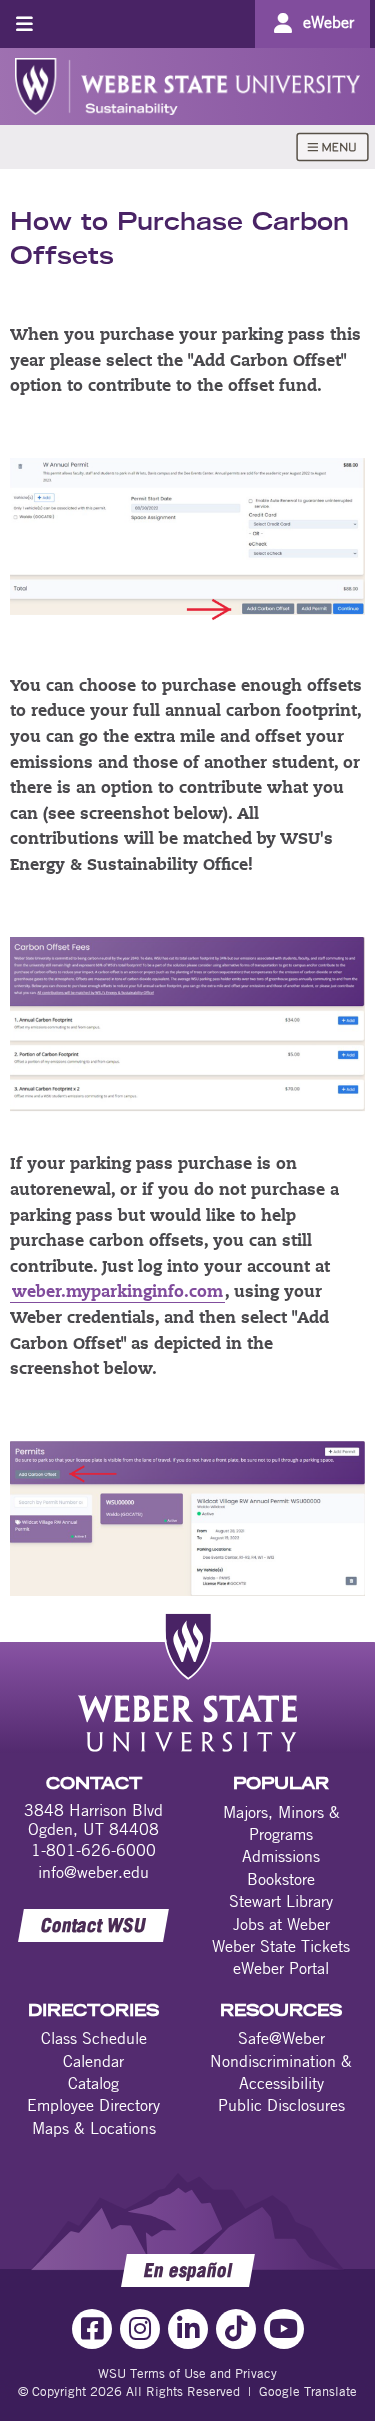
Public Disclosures (281, 2105)
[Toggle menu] (24, 23)
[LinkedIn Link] (188, 2329)
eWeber (328, 22)
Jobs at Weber (281, 1924)
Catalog (93, 2083)
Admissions (281, 1856)
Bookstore (281, 1879)
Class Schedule (94, 2038)
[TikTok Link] (236, 2329)
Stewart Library (281, 1901)
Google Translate (308, 2391)
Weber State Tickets (281, 1946)
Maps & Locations (94, 2128)
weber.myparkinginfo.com (117, 1293)
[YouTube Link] (284, 2329)
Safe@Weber (281, 2038)
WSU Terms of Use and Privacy (187, 2373)
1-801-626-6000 (93, 1850)
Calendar (93, 2061)
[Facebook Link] (92, 2329)
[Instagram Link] (140, 2329)
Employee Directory (93, 2105)
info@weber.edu (93, 1872)
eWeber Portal (281, 1968)
